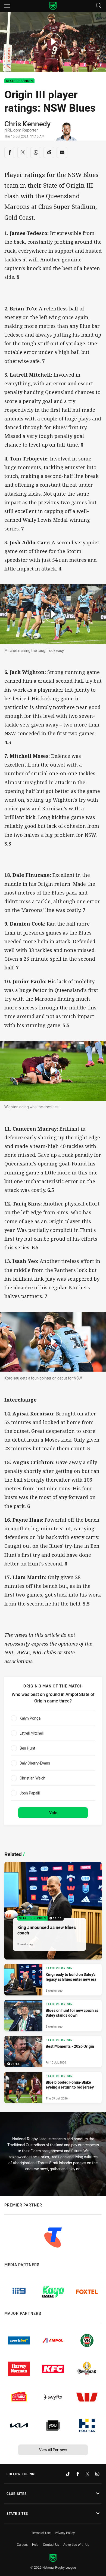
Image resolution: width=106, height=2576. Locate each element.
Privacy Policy (65, 2533)
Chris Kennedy (27, 124)
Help (35, 2544)
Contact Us (51, 2544)
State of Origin (19, 81)
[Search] (99, 6)
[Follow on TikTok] (68, 2474)
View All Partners (53, 2450)
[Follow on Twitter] (88, 2474)
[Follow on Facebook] (78, 2474)
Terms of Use (41, 2533)
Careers (22, 2544)
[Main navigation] (7, 6)
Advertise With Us (76, 2544)
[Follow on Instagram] (97, 2474)
